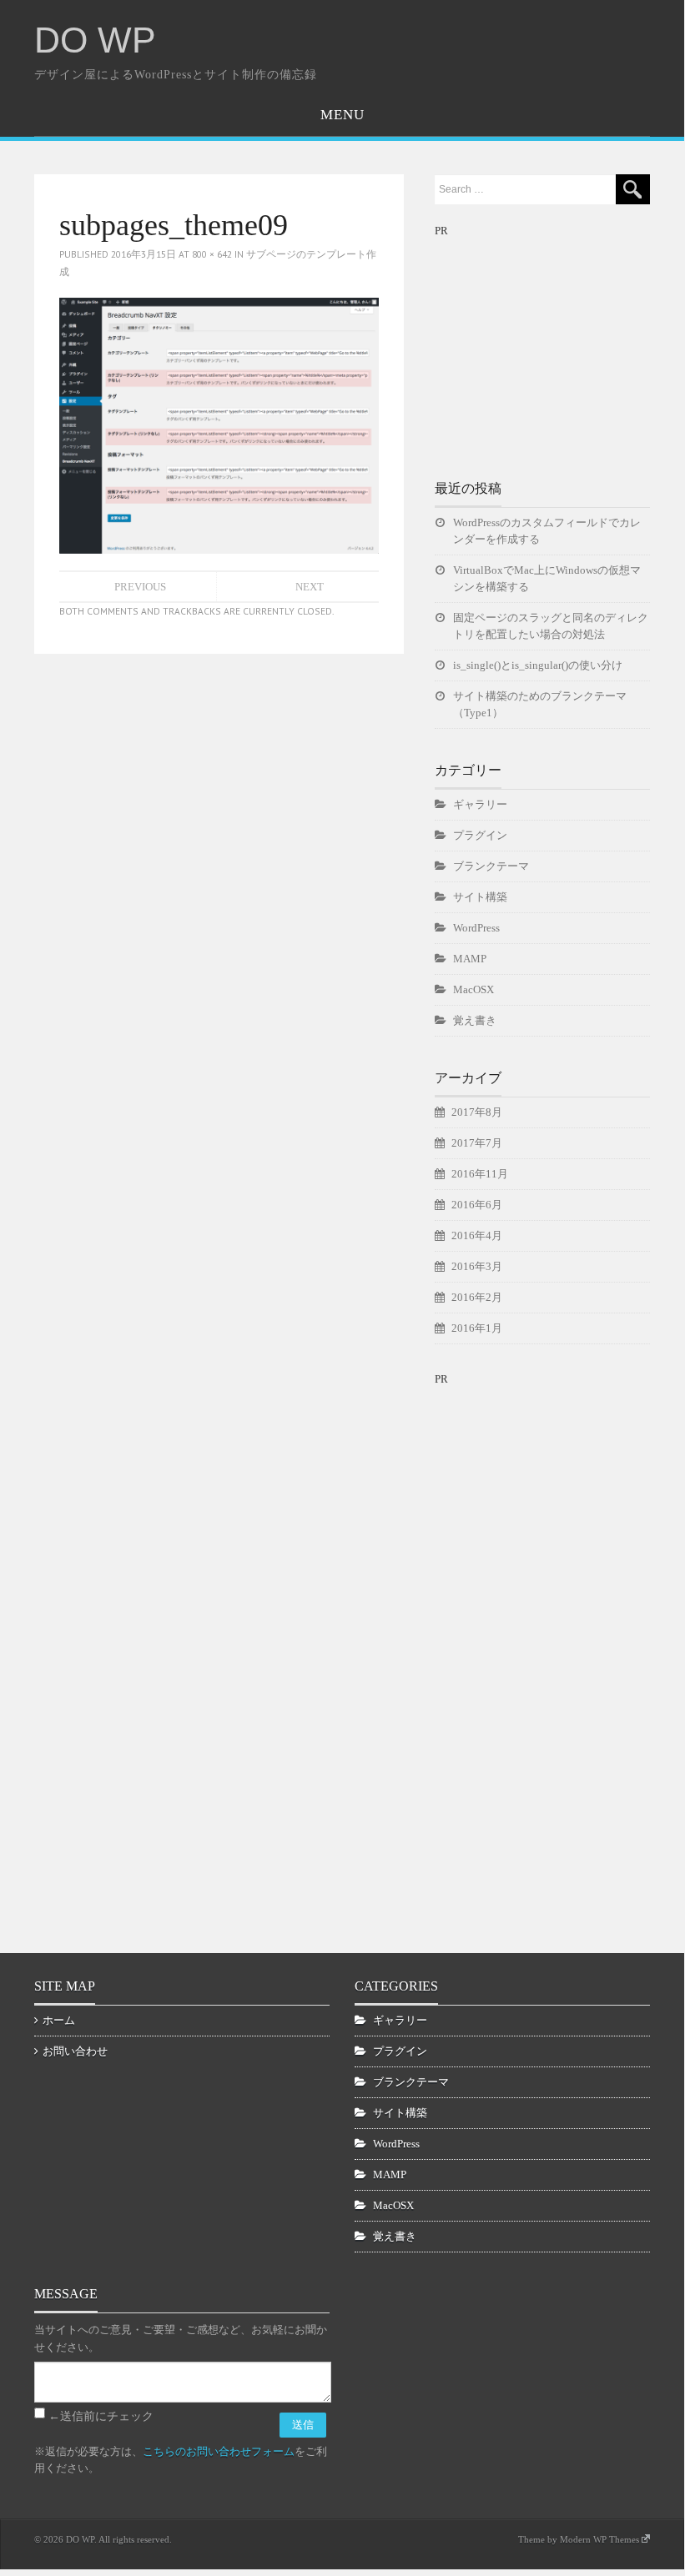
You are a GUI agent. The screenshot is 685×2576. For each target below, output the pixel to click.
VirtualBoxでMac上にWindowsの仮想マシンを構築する (547, 578)
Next (310, 587)
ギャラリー (480, 804)
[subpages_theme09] (219, 424)
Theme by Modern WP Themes (579, 2539)
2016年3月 (477, 1266)
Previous (140, 587)
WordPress (476, 928)
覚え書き (475, 1020)
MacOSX (473, 989)
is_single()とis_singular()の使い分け (538, 665)
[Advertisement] (560, 344)
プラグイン (480, 835)
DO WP (95, 40)
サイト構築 (480, 897)
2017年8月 (477, 1112)
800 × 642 (212, 254)
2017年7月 (477, 1143)
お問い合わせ (75, 2051)
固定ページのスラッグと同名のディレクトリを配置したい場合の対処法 (551, 626)
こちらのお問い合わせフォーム (219, 2451)
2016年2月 (477, 1297)
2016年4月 (477, 1235)
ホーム (59, 2020)
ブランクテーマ (491, 866)
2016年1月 (477, 1328)
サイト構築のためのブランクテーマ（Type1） (540, 704)
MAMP (470, 959)
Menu (342, 115)
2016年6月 (477, 1205)
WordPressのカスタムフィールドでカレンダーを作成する (547, 531)
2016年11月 (480, 1174)
